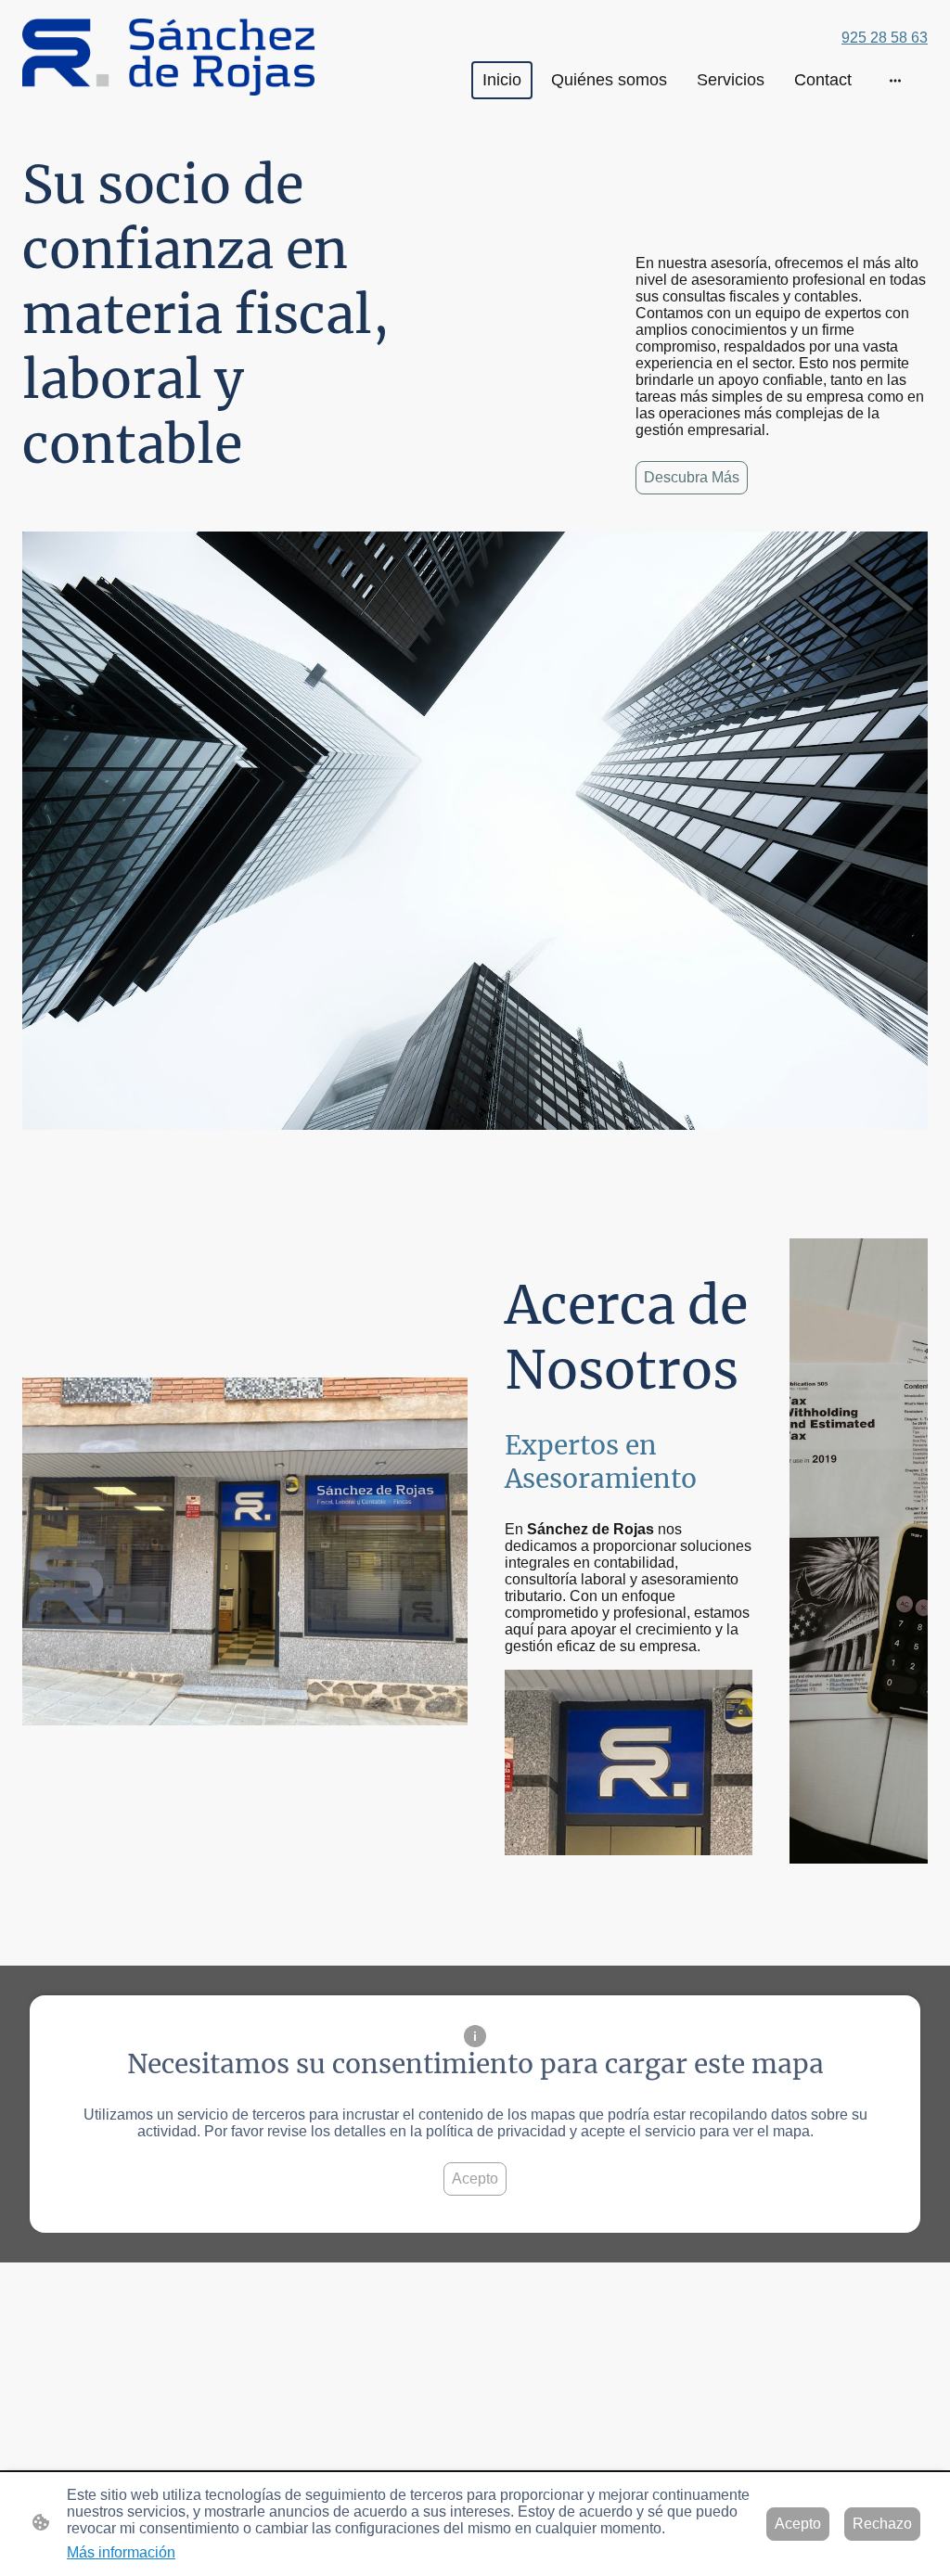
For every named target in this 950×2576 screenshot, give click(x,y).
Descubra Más (692, 477)
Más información (121, 2552)
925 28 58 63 (885, 38)
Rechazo (882, 2524)
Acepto (475, 2179)
